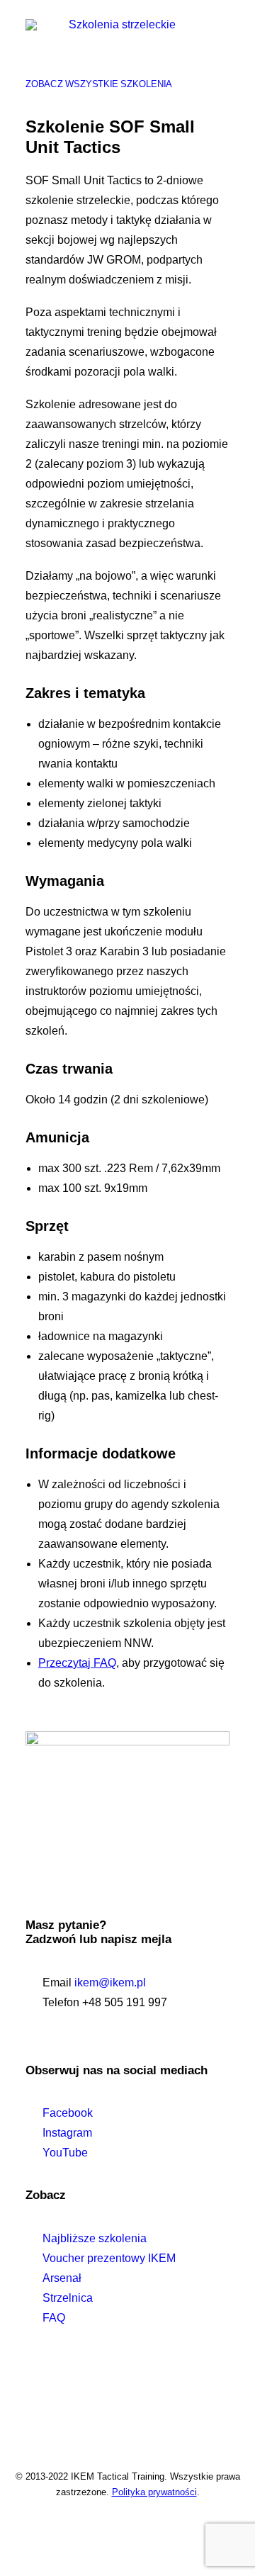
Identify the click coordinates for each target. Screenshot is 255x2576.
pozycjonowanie (125, 2405)
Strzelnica (68, 2298)
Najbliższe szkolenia (95, 2238)
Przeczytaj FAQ (77, 1663)
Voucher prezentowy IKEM (109, 2258)
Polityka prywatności (154, 2492)
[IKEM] (116, 55)
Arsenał (62, 2278)
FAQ (54, 2318)
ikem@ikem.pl (110, 1982)
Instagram (67, 2133)
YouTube (65, 2153)
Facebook (68, 2113)
